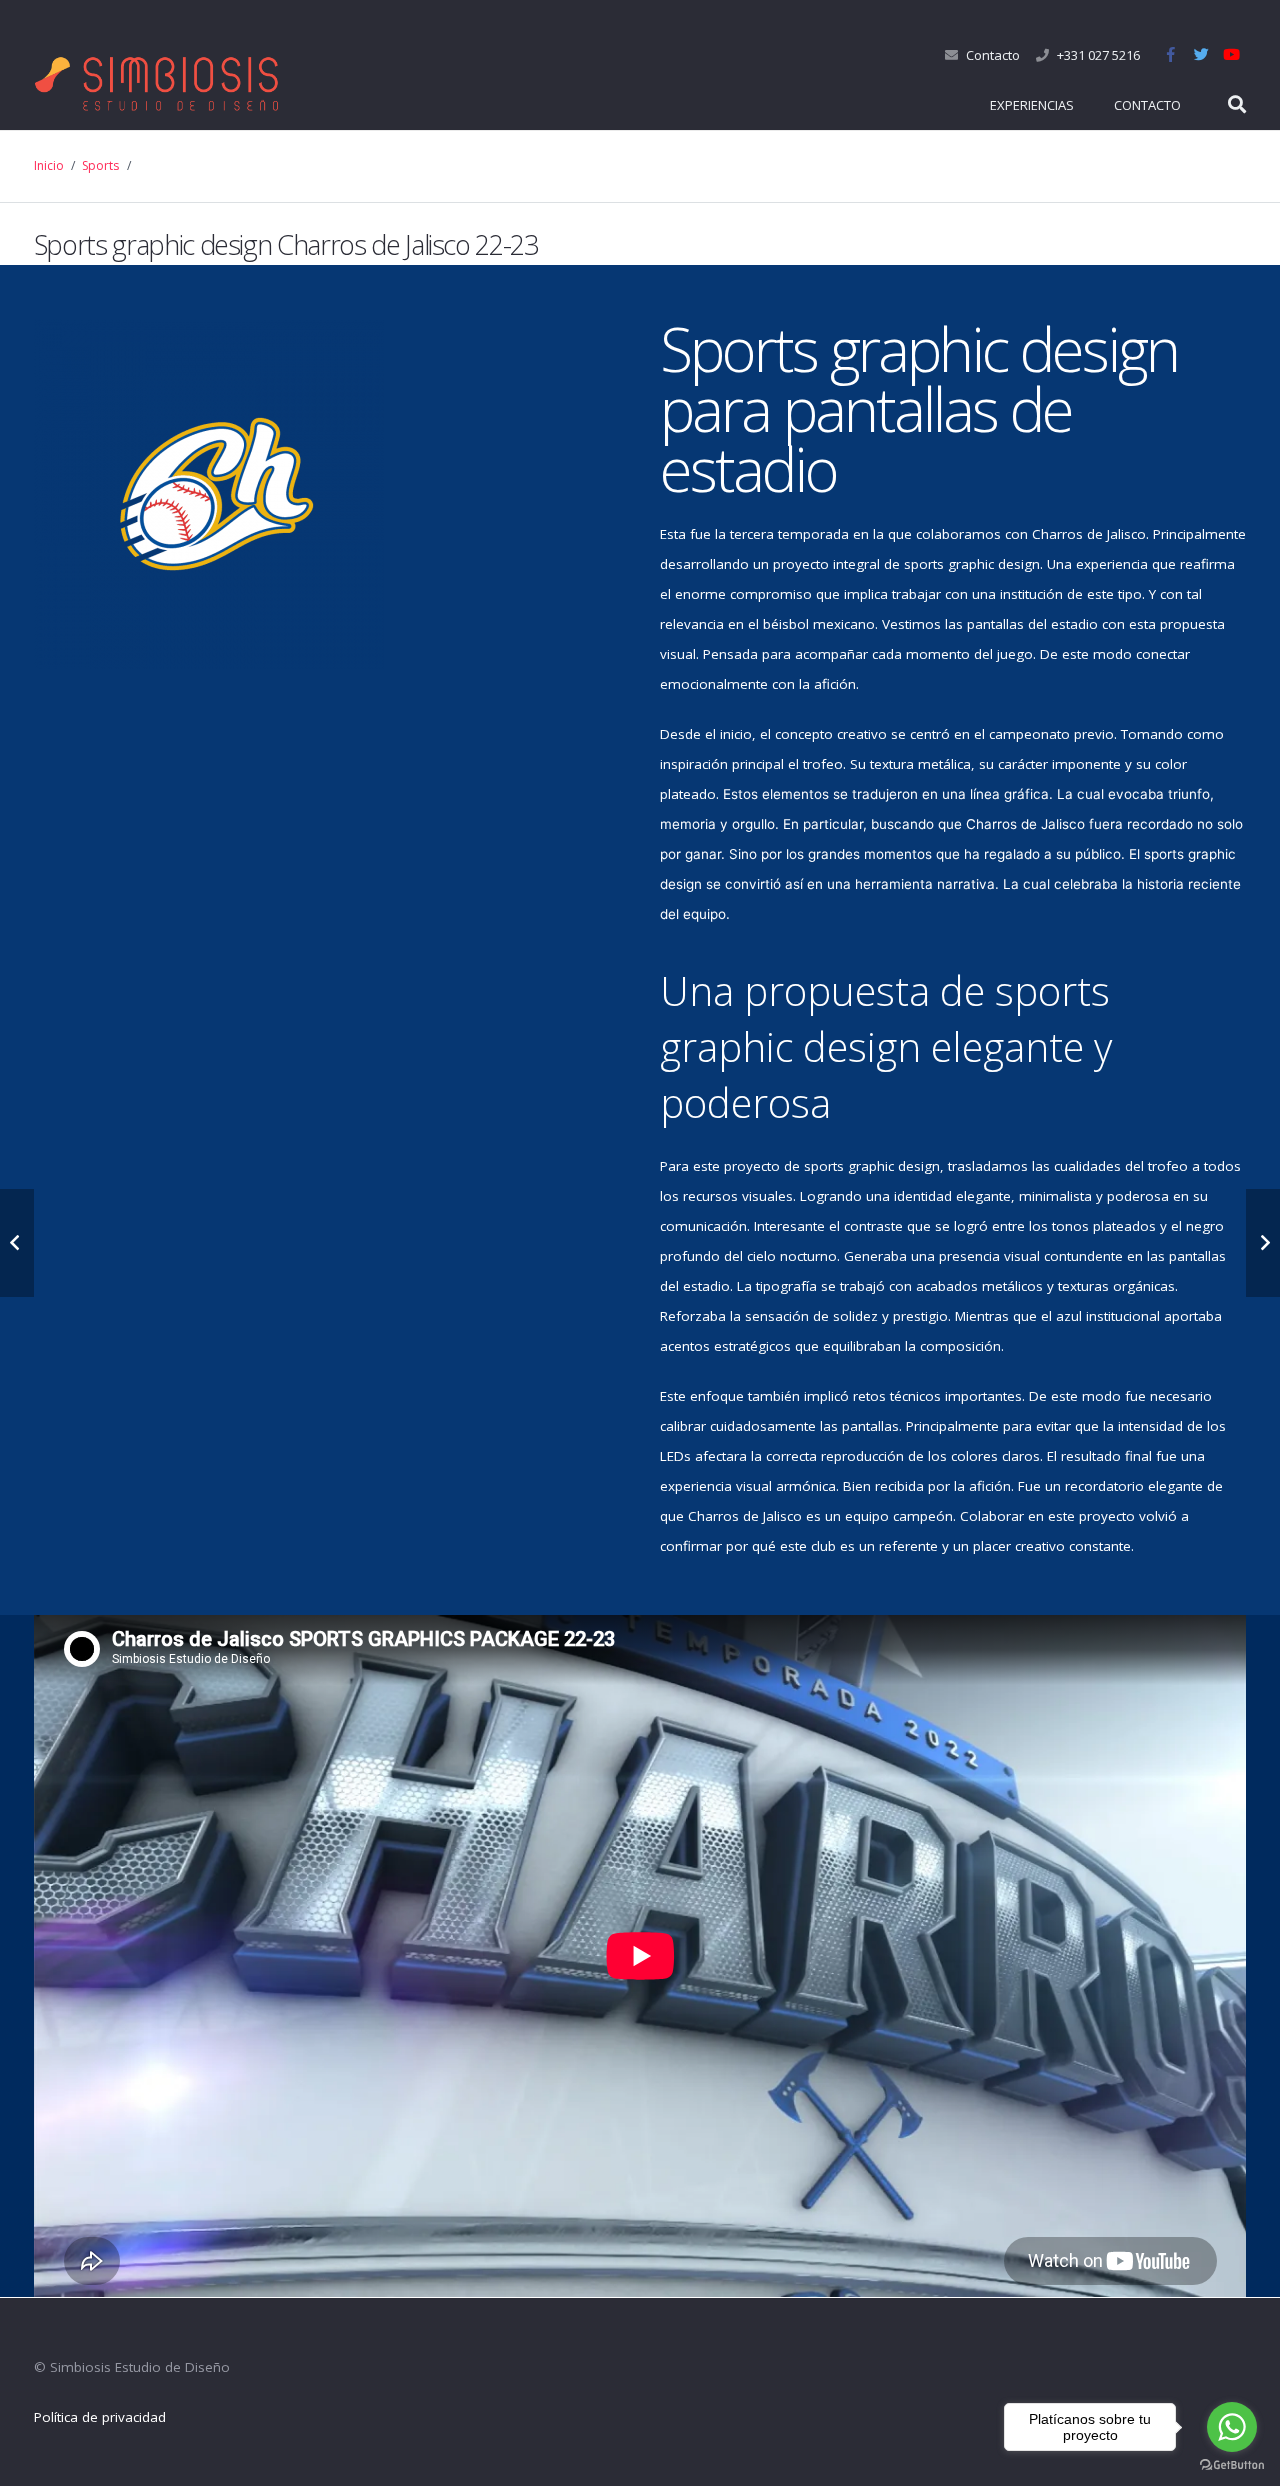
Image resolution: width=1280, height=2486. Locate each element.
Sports (100, 165)
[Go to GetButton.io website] (1232, 2465)
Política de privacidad (100, 2417)
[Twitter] (1201, 55)
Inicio (49, 165)
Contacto (993, 55)
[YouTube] (1231, 55)
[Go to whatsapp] (1232, 2427)
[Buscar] (1237, 105)
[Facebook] (1171, 55)
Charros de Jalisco (1089, 534)
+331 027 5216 (1098, 55)
